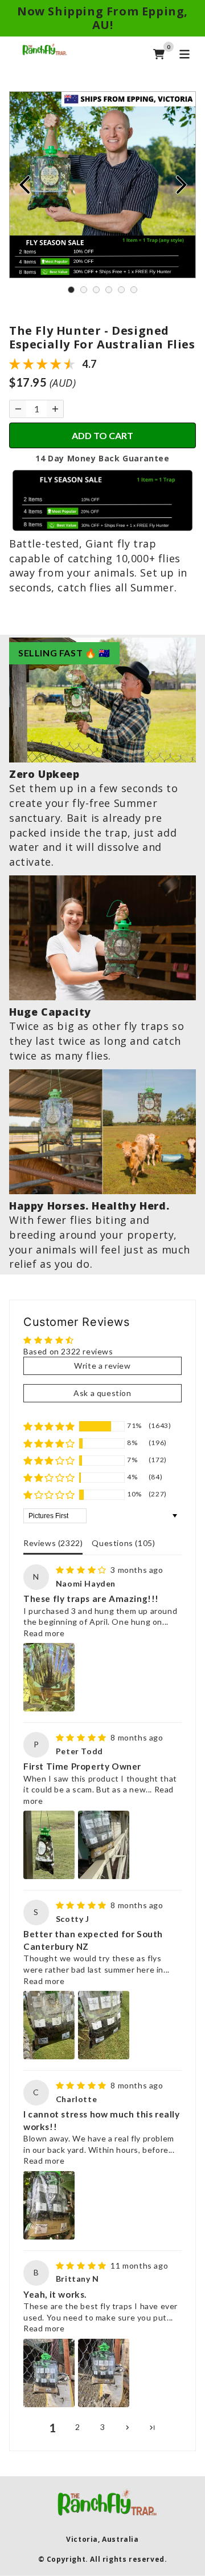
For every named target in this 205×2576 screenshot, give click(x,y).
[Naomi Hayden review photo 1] (49, 1677)
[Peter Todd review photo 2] (104, 1845)
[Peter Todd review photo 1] (49, 1845)
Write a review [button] (102, 1366)
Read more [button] (44, 1633)
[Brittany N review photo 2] (104, 2373)
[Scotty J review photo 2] (104, 2025)
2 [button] (78, 2427)
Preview (24, 185)
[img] (82, 1570)
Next (181, 185)
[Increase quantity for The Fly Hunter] (55, 409)
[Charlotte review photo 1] (49, 2205)
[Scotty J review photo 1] (49, 2025)
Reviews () (53, 1543)
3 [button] (103, 2427)
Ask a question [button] (102, 1393)
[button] (49, 1426)
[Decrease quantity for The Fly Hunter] (18, 409)
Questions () (123, 1543)
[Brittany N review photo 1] (49, 2373)
